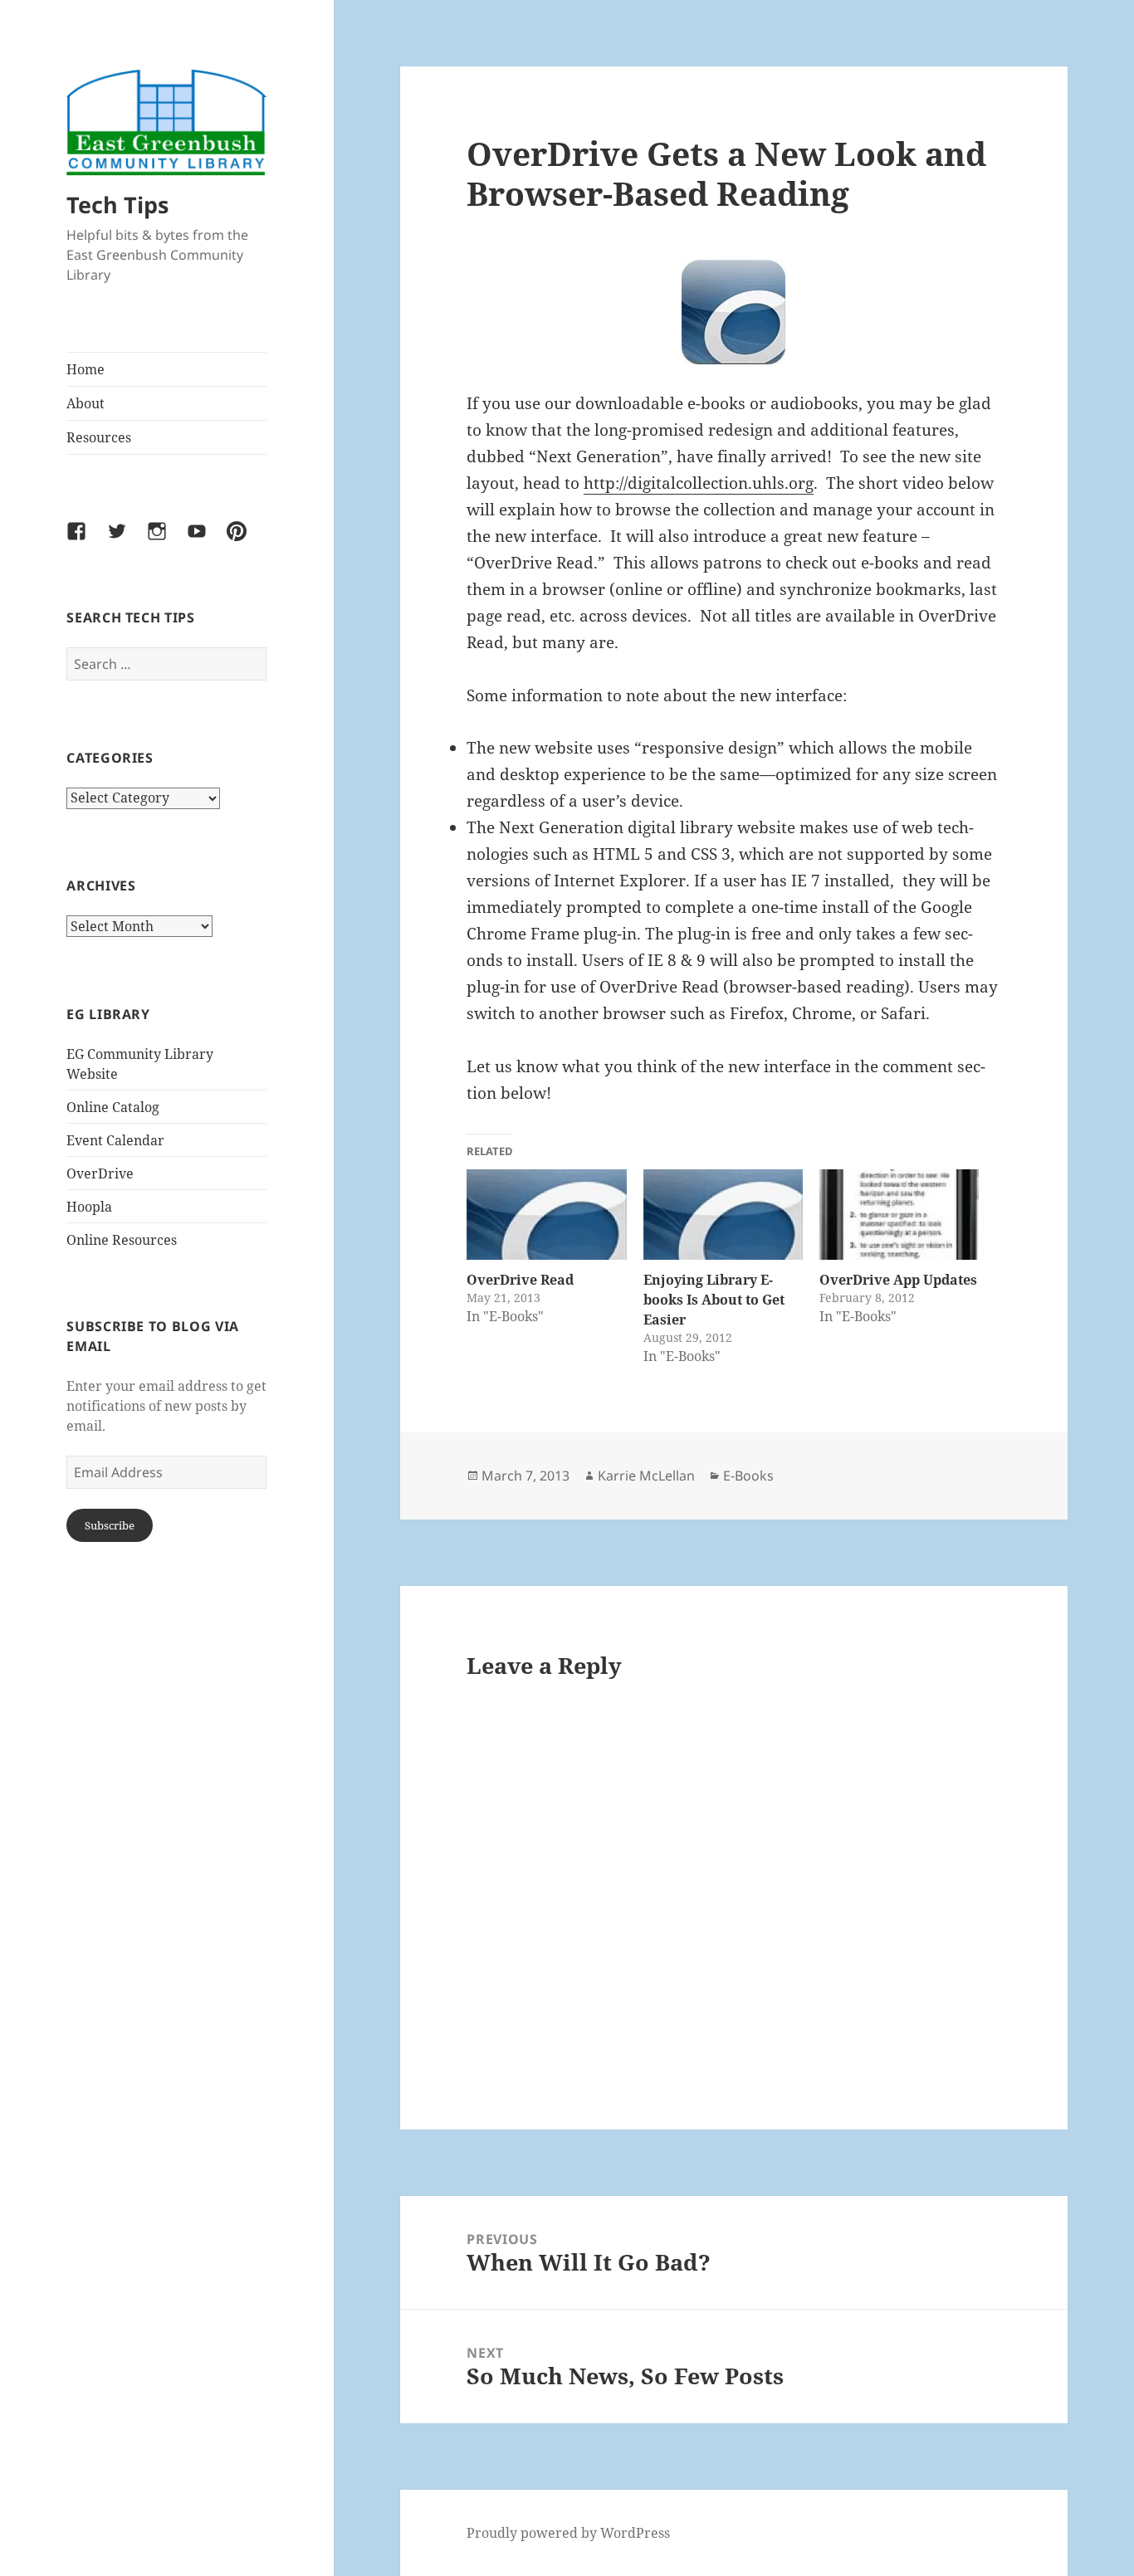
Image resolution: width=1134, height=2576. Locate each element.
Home (86, 369)
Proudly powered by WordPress (568, 2533)
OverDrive (100, 1173)
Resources (99, 437)
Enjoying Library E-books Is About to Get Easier (714, 1300)
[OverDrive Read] (546, 1215)
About (86, 403)
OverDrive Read (520, 1280)
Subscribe (110, 1525)
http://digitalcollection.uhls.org (699, 483)
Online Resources (122, 1240)
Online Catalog (113, 1107)
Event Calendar (115, 1140)
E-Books (748, 1476)
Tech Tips (117, 205)
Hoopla (89, 1207)
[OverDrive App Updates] (899, 1215)
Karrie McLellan (646, 1476)
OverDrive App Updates (898, 1280)
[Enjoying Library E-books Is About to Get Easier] (723, 1215)
